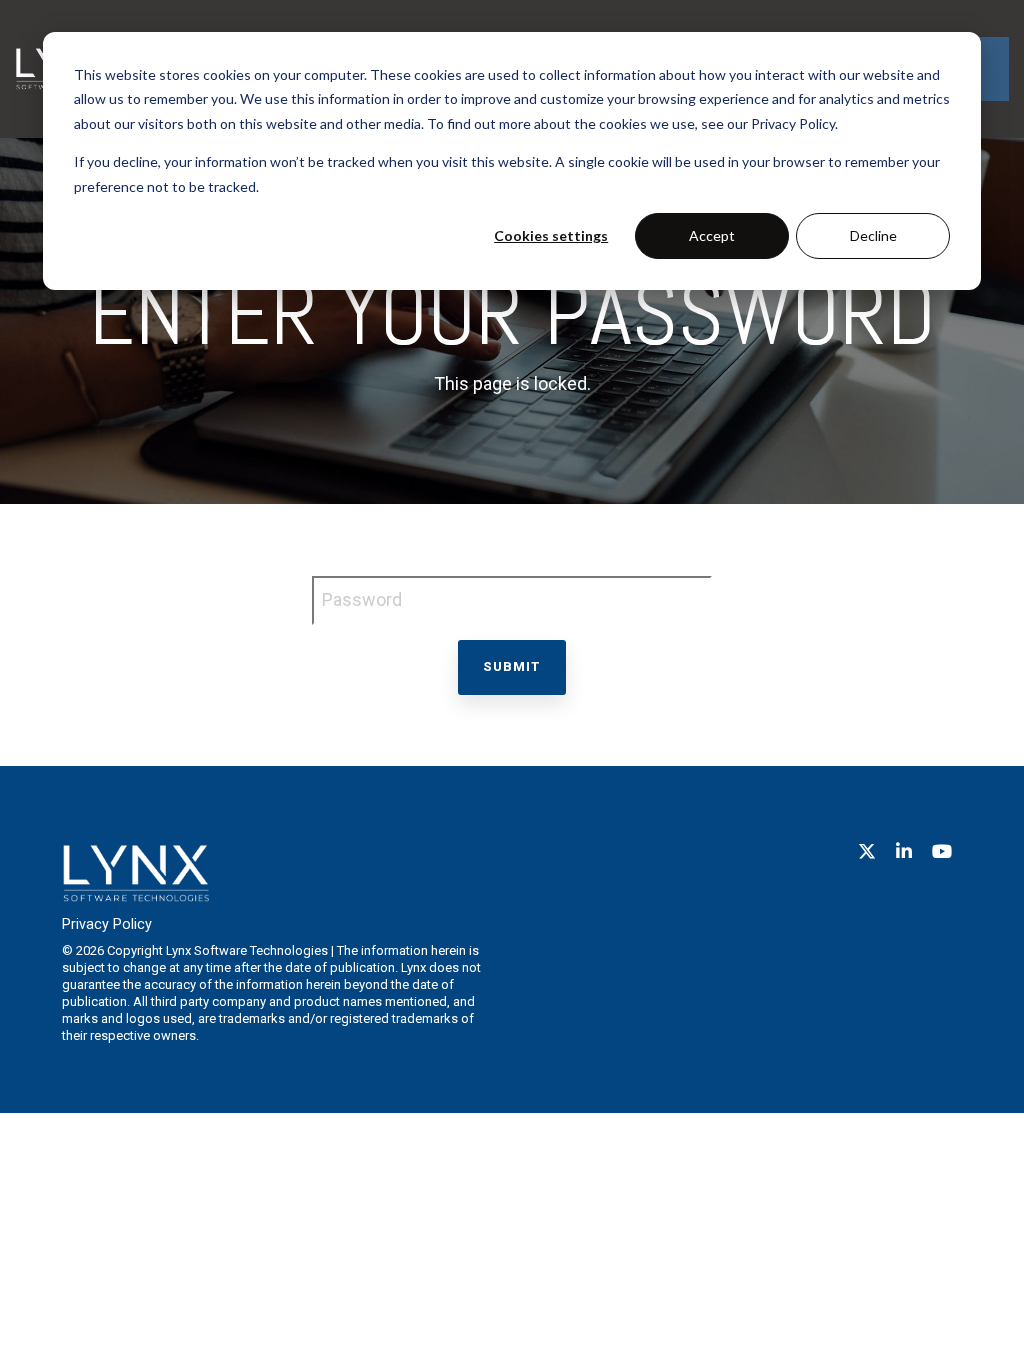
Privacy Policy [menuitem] (107, 924)
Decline (873, 235)
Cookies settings (551, 235)
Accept (712, 235)
